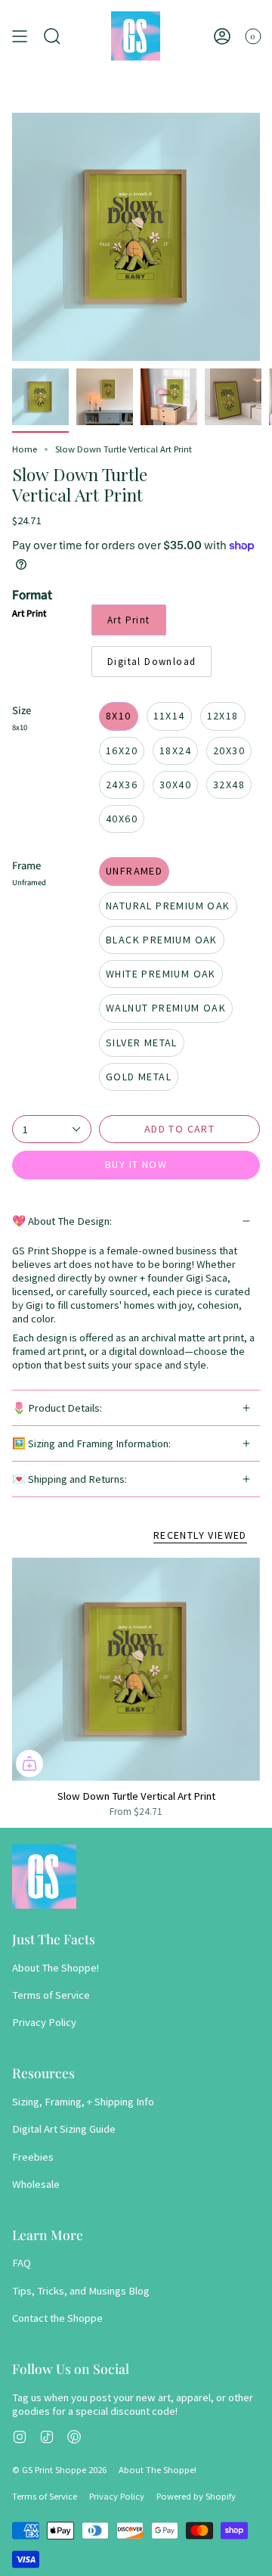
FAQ (22, 2263)
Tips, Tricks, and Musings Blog (81, 2291)
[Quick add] (29, 1763)
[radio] (129, 620)
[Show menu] (20, 36)
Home (25, 449)
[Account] (222, 36)
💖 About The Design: (62, 1221)
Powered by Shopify (196, 2496)
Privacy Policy (44, 2022)
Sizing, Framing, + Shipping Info (83, 2102)
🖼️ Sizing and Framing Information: (91, 1443)
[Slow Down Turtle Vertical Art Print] (136, 1669)
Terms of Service (51, 1995)
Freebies (33, 2157)
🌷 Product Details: (57, 1408)
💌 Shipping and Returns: (70, 1479)
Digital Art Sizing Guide (64, 2129)
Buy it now (136, 1164)
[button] (52, 36)
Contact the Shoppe (57, 2318)
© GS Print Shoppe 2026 (59, 2470)
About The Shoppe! (56, 1968)
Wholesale (36, 2184)
